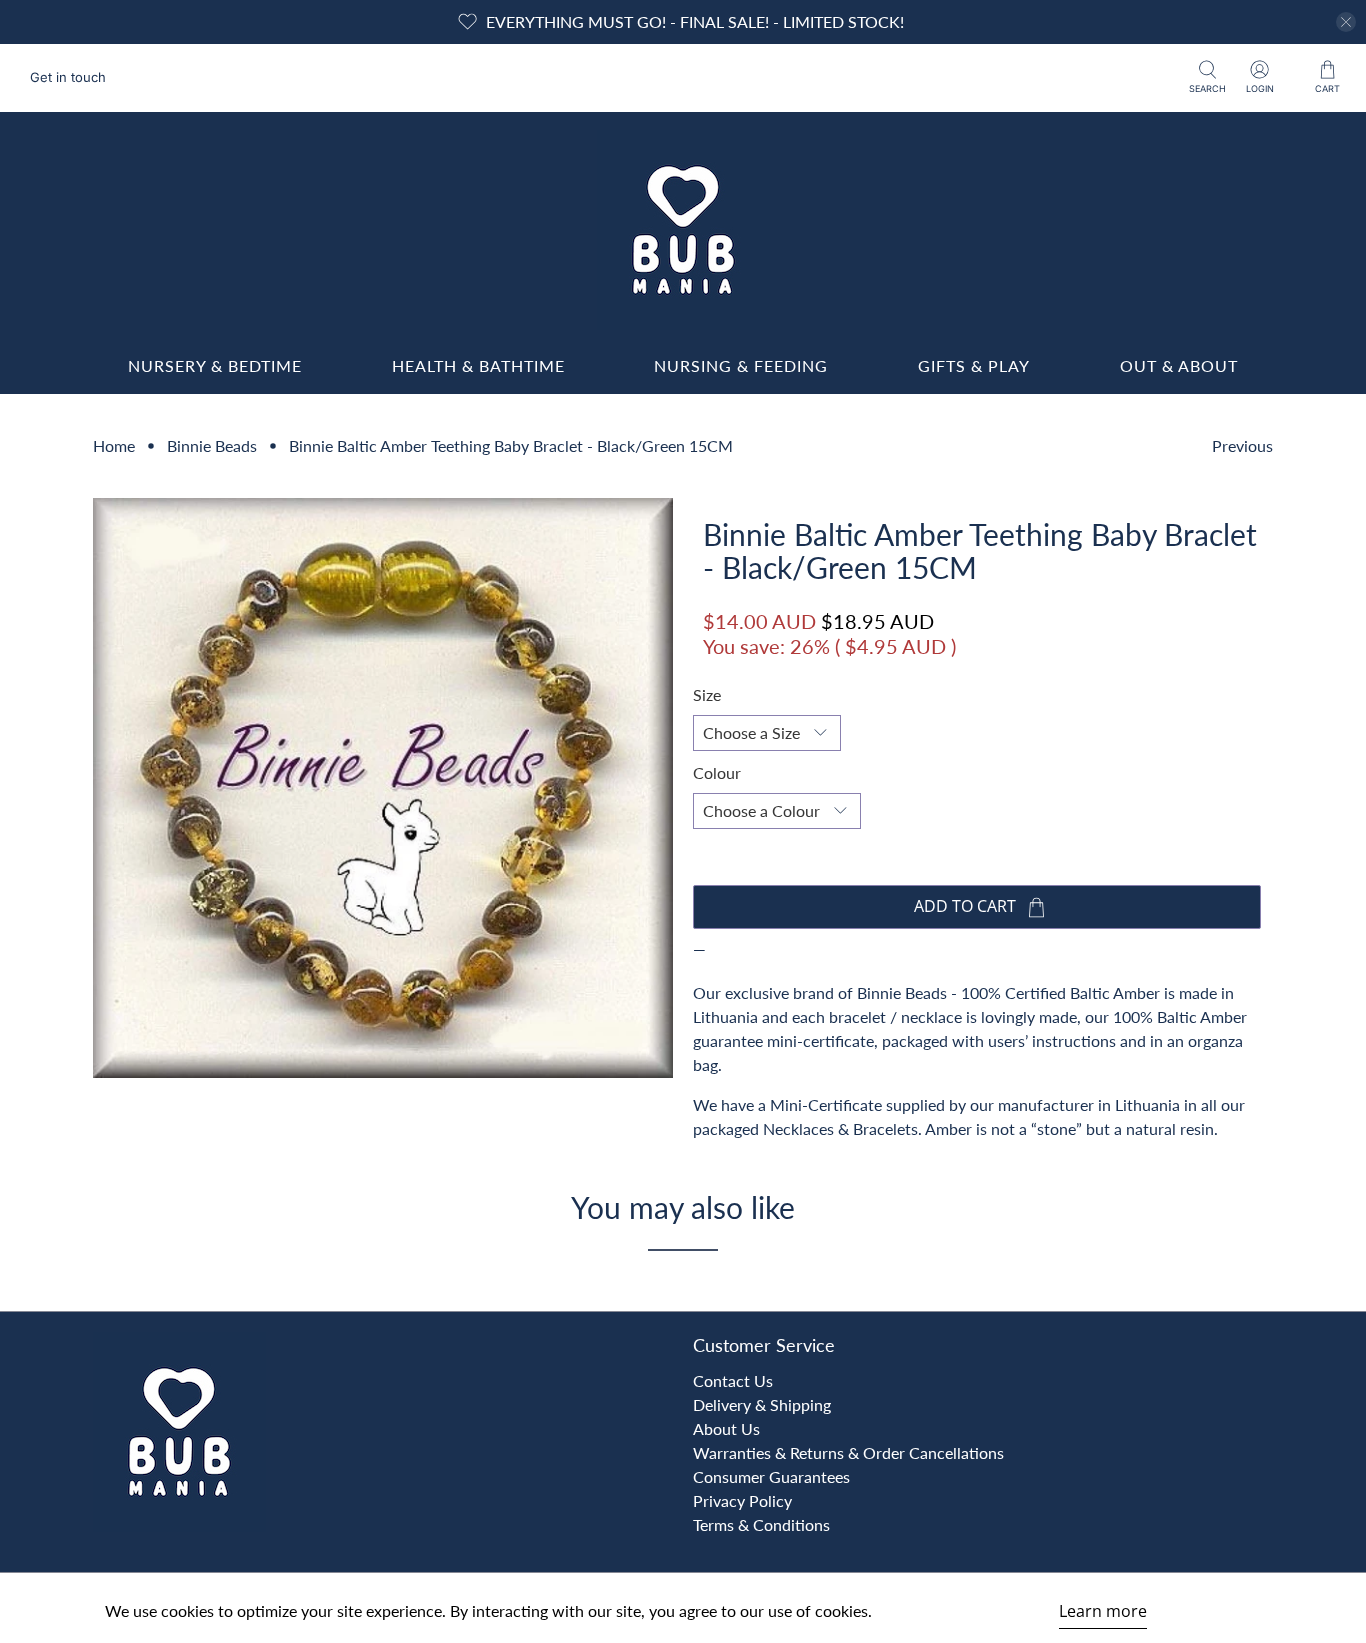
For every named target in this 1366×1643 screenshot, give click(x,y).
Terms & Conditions (761, 1524)
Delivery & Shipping (762, 1404)
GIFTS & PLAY (974, 365)
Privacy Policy (742, 1500)
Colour (717, 772)
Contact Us (733, 1380)
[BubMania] (683, 230)
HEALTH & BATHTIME (478, 365)
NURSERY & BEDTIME (215, 365)
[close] (1346, 22)
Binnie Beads (212, 446)
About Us (726, 1428)
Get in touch (68, 77)
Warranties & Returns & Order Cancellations (848, 1452)
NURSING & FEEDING (741, 365)
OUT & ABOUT (1179, 365)
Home (114, 446)
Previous (1242, 445)
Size (707, 694)
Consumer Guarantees (771, 1476)
